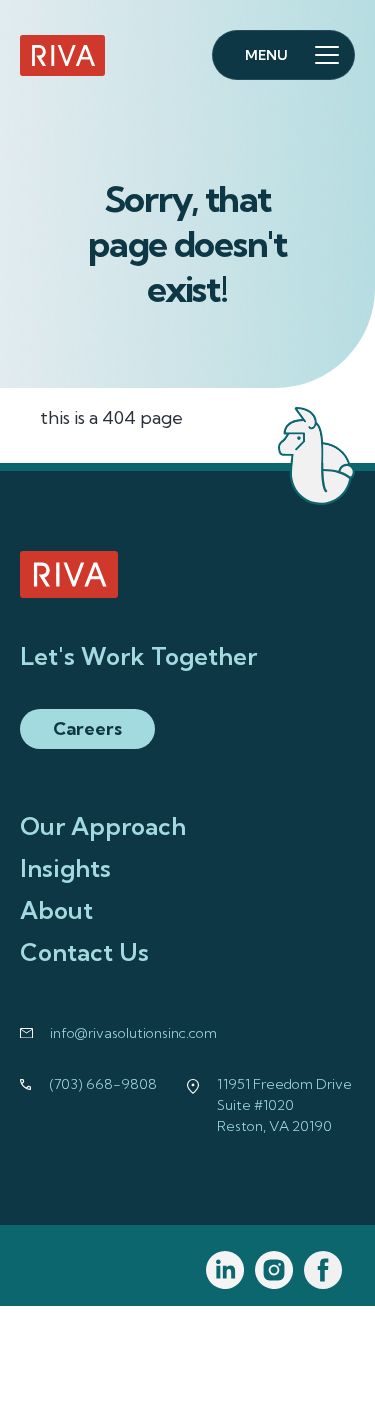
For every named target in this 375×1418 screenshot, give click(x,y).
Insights (65, 868)
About (56, 910)
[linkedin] (225, 1270)
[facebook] (323, 1270)
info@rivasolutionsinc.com (133, 1033)
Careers (87, 728)
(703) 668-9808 (103, 1084)
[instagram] (274, 1270)
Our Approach (103, 826)
